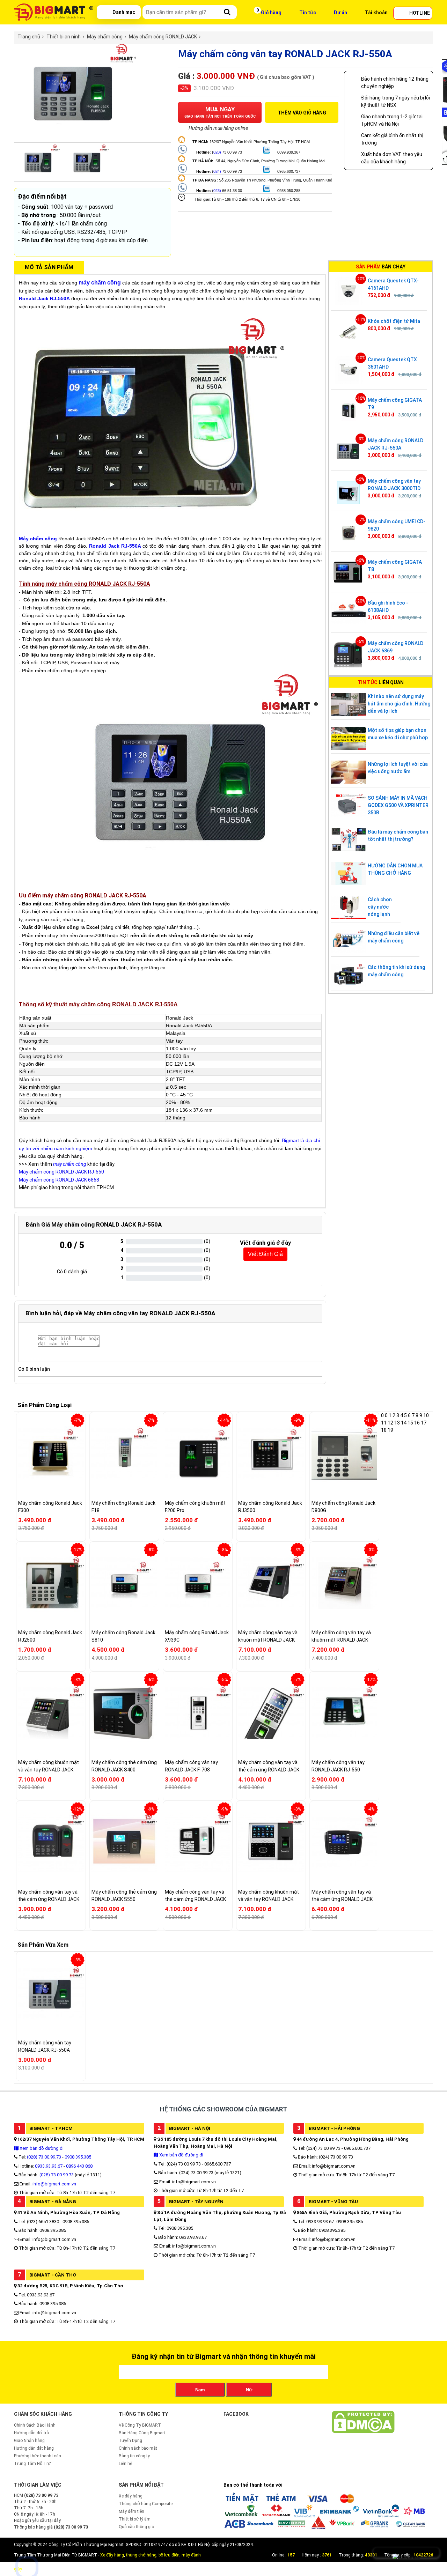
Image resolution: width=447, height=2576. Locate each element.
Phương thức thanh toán (38, 2456)
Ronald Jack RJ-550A (115, 546)
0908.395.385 (78, 2157)
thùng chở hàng (141, 2555)
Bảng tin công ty (134, 2456)
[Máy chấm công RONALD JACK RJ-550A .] (75, 139)
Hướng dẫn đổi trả (31, 2433)
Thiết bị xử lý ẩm (135, 2519)
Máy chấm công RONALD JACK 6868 (59, 1180)
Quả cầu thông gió (136, 2527)
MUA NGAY (220, 112)
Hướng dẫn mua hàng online (218, 128)
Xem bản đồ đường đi (41, 2148)
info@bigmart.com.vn (54, 2184)
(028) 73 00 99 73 (57, 2175)
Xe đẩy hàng (131, 2496)
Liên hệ (125, 2464)
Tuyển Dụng (130, 2441)
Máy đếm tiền (131, 2511)
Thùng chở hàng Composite (146, 2504)
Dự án (340, 13)
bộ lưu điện (169, 2555)
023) (217, 191)
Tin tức (308, 13)
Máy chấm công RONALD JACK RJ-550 (61, 1172)
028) (217, 152)
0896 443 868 (79, 2166)
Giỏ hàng (271, 13)
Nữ (249, 2390)
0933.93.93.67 (49, 2166)
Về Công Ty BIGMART (140, 2425)
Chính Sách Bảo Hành (35, 2425)
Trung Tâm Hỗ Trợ (32, 2464)
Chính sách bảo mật (138, 2448)
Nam (200, 2390)
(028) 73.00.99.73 (44, 2157)
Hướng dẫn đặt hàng (34, 2448)
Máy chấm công (38, 539)
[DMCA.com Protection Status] (363, 2432)
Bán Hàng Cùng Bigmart (142, 2433)
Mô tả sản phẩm (49, 267)
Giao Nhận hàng (29, 2441)
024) (217, 171)
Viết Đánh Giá (265, 1254)
